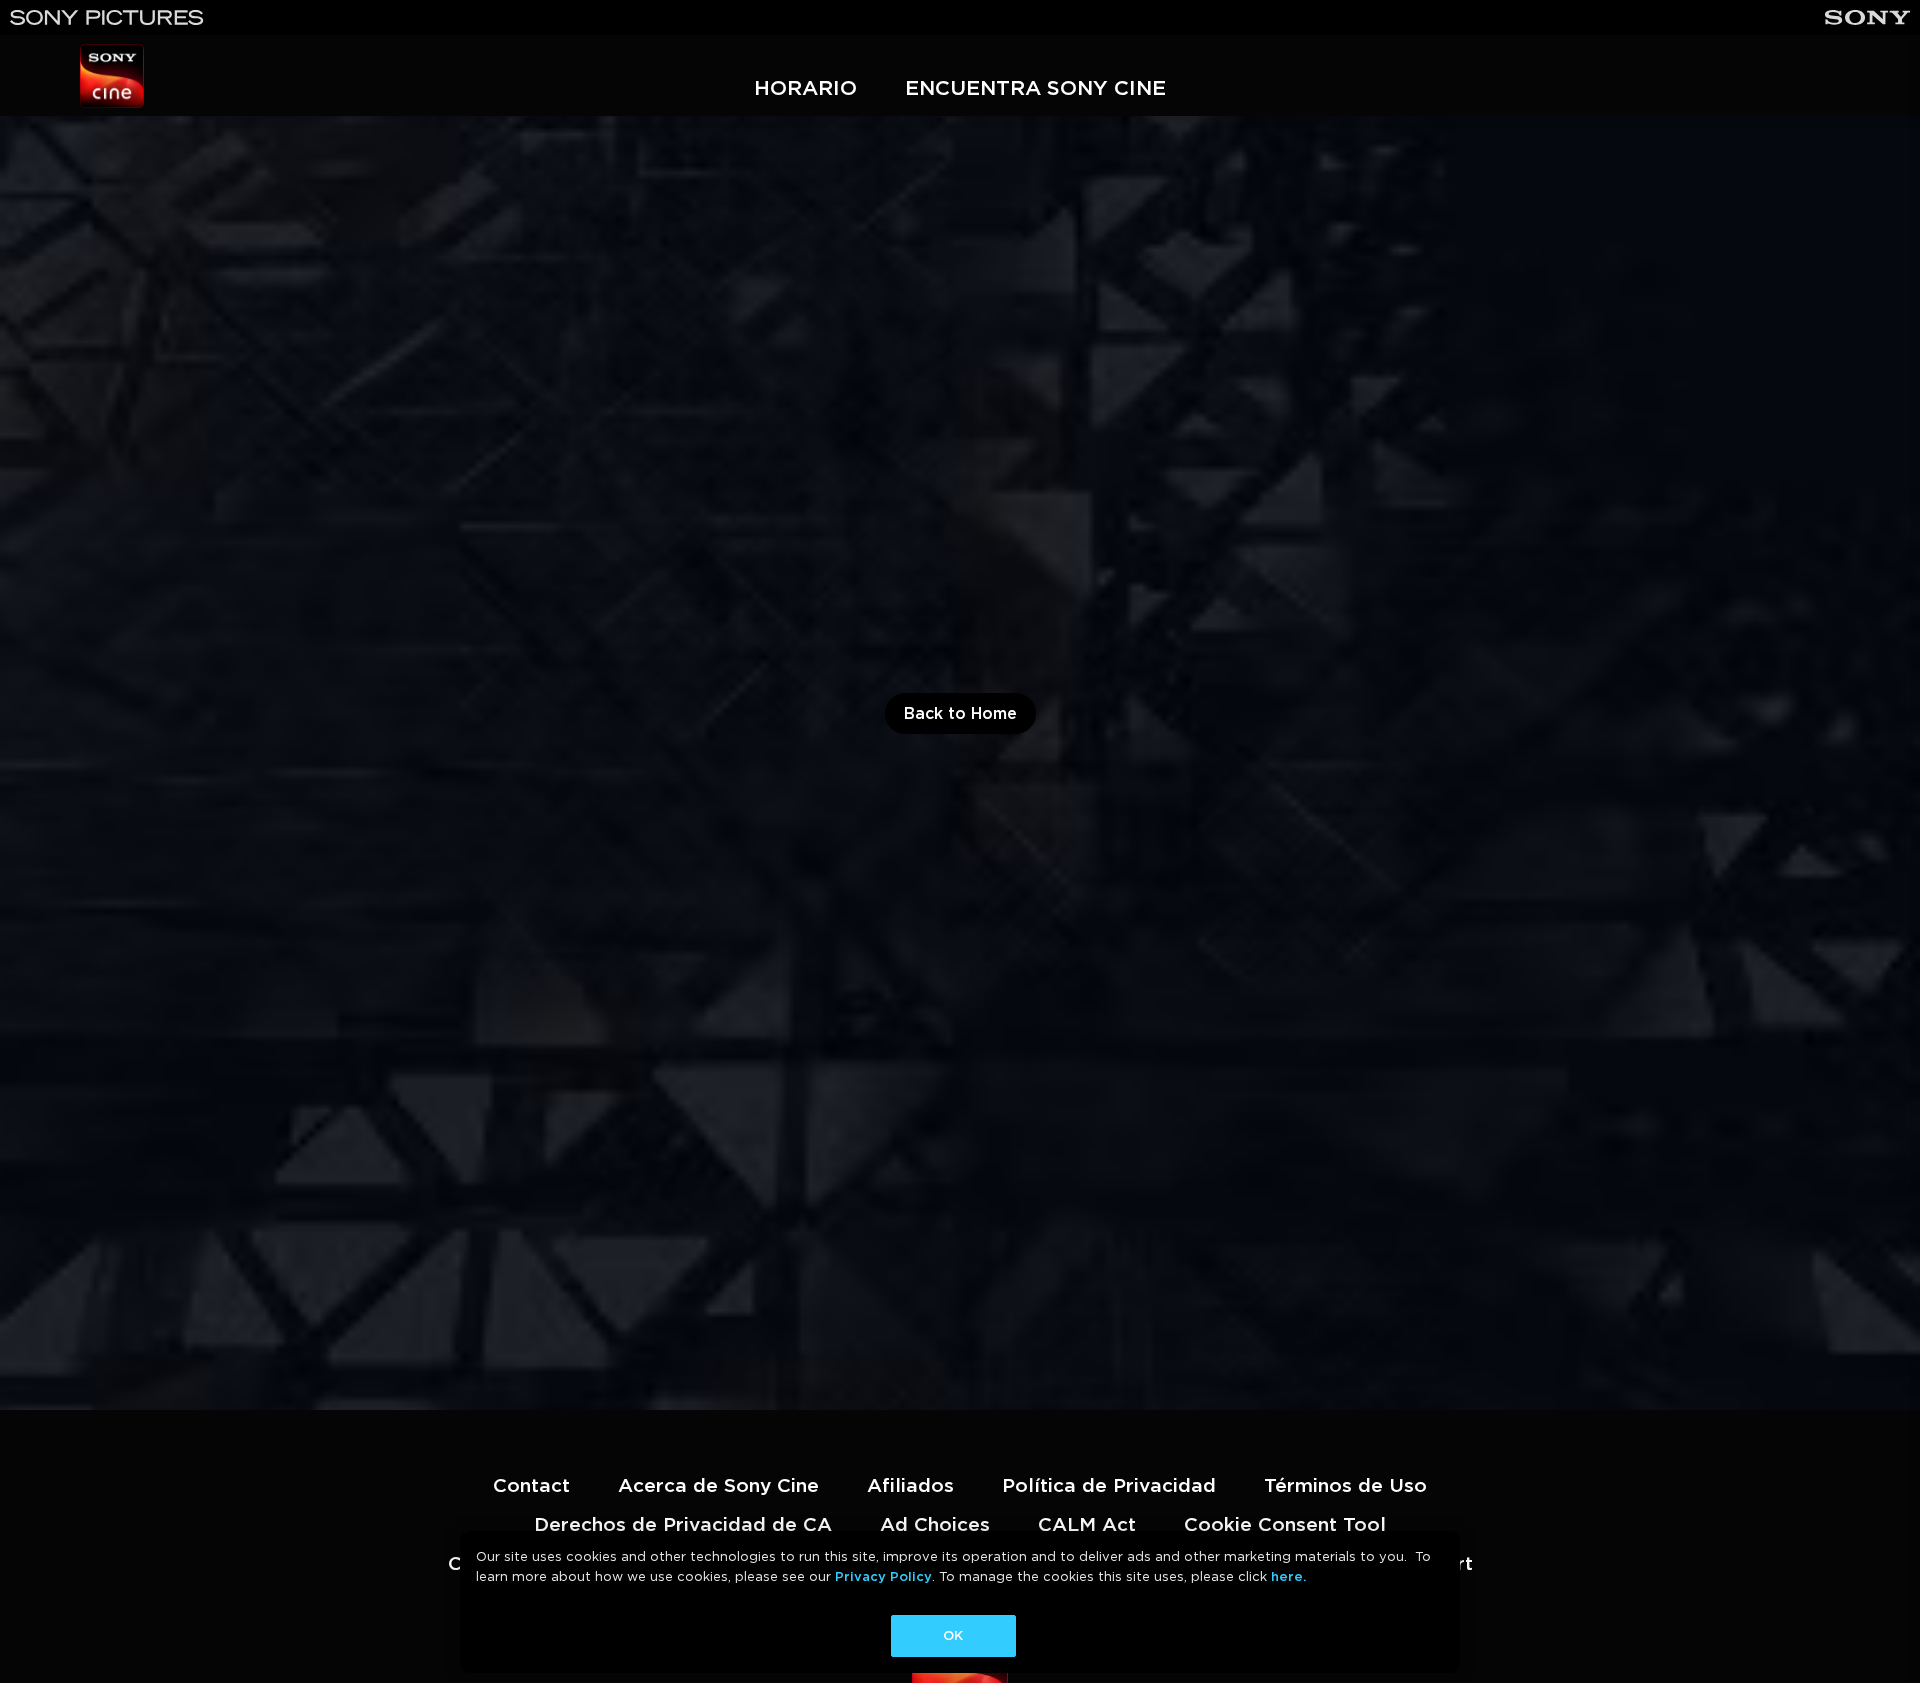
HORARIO (805, 87)
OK (953, 1635)
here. (1288, 1576)
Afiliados (910, 1485)
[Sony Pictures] (107, 17)
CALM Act (1087, 1524)
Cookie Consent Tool (1285, 1524)
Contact (531, 1485)
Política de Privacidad (1109, 1485)
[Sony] (1867, 17)
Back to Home (960, 713)
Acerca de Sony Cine (718, 1485)
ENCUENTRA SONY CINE (1035, 87)
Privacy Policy (883, 1576)
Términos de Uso (1345, 1485)
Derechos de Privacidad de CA (683, 1524)
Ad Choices (935, 1524)
